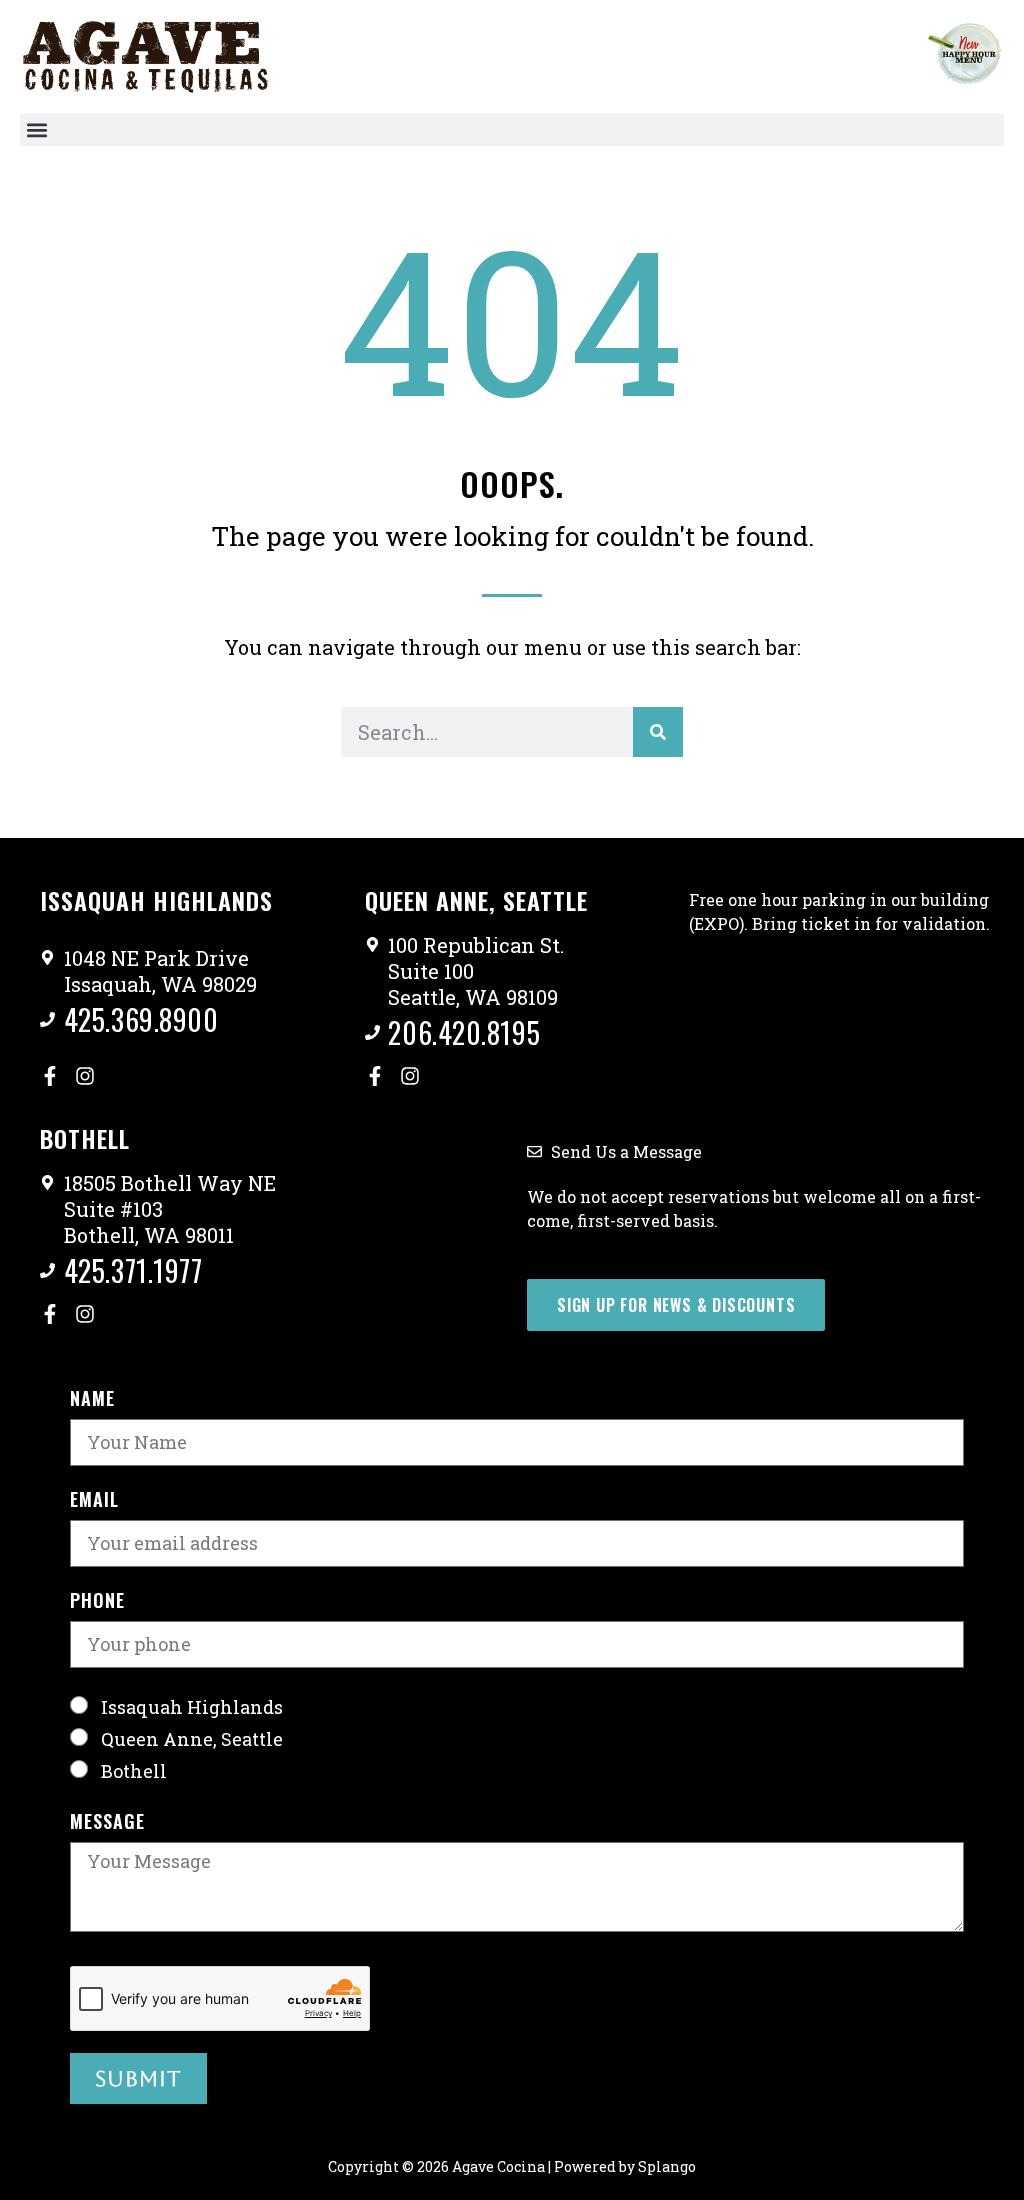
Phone (97, 1602)
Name (92, 1400)
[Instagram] (85, 1076)
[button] (512, 129)
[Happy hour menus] (965, 53)
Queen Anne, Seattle (192, 1739)
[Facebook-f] (50, 1076)
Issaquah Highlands (192, 1707)
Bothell (134, 1771)
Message (107, 1823)
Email (94, 1501)
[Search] (658, 732)
